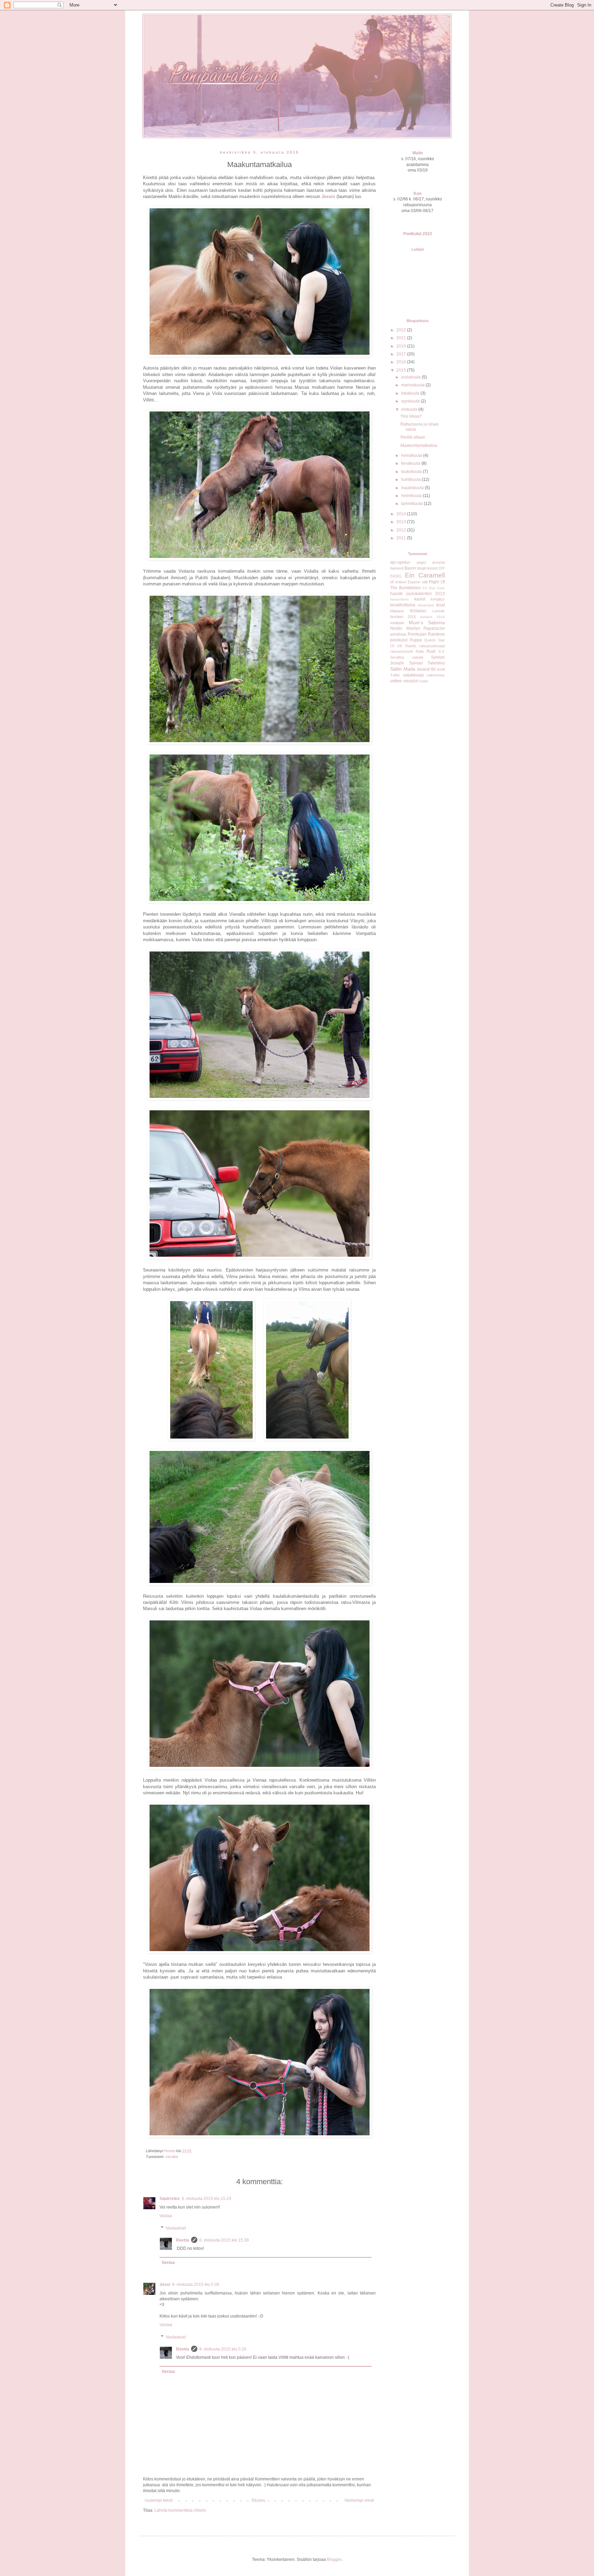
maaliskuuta (413, 488)
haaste (397, 594)
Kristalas (418, 611)
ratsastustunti (401, 651)
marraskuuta (413, 385)
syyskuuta (411, 401)
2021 (402, 338)
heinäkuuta (412, 455)
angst (421, 562)
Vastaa (166, 2216)
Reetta (183, 2240)
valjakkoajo (414, 675)
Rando (411, 646)
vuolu (423, 681)
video (396, 681)
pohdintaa (398, 634)
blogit (421, 568)
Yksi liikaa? (411, 416)
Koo (417, 194)
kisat (441, 605)
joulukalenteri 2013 (426, 594)
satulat (418, 657)
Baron (410, 568)
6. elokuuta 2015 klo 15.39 (224, 2240)
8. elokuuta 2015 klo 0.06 (196, 2285)
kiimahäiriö (426, 605)
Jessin (328, 196)
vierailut (172, 2157)
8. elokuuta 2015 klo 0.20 (223, 2349)
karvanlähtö (399, 599)
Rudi (431, 651)
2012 (402, 530)
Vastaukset (176, 2228)
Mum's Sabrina (427, 623)
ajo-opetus (400, 562)
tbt (433, 669)
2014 (402, 514)
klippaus (397, 611)
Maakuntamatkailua (419, 445)
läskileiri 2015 (403, 617)
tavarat (423, 669)
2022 (402, 330)
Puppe (416, 640)
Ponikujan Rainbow (426, 634)
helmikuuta (412, 496)
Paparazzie (434, 628)
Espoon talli (417, 582)
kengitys (438, 599)
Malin (418, 153)
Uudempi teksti (159, 2500)
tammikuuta (412, 504)
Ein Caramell (425, 575)
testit (441, 669)
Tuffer (395, 675)
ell (392, 582)
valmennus (436, 675)
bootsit (432, 568)
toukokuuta (412, 472)
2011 (402, 538)
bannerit (397, 568)
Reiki (420, 651)
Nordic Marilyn (405, 628)
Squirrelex (170, 2199)
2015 (402, 370)
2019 (402, 346)
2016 (402, 362)
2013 (402, 522)
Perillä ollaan (413, 437)
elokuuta (410, 409)
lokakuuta (411, 393)
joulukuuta (411, 377)
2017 (402, 354)
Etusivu (258, 2500)
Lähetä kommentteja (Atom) (180, 2510)
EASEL (396, 576)
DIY (442, 568)
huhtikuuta (411, 480)
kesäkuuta (411, 463)
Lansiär (439, 611)
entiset (401, 582)
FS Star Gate (434, 588)
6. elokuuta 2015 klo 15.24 (207, 2199)
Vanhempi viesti (359, 2500)
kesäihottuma (403, 605)
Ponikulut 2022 (418, 234)
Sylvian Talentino (427, 663)
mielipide (397, 623)
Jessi (165, 2285)
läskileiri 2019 (432, 617)
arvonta (438, 562)
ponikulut (399, 640)
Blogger (334, 2560)
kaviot (420, 599)
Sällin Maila (403, 669)
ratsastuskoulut (432, 646)
